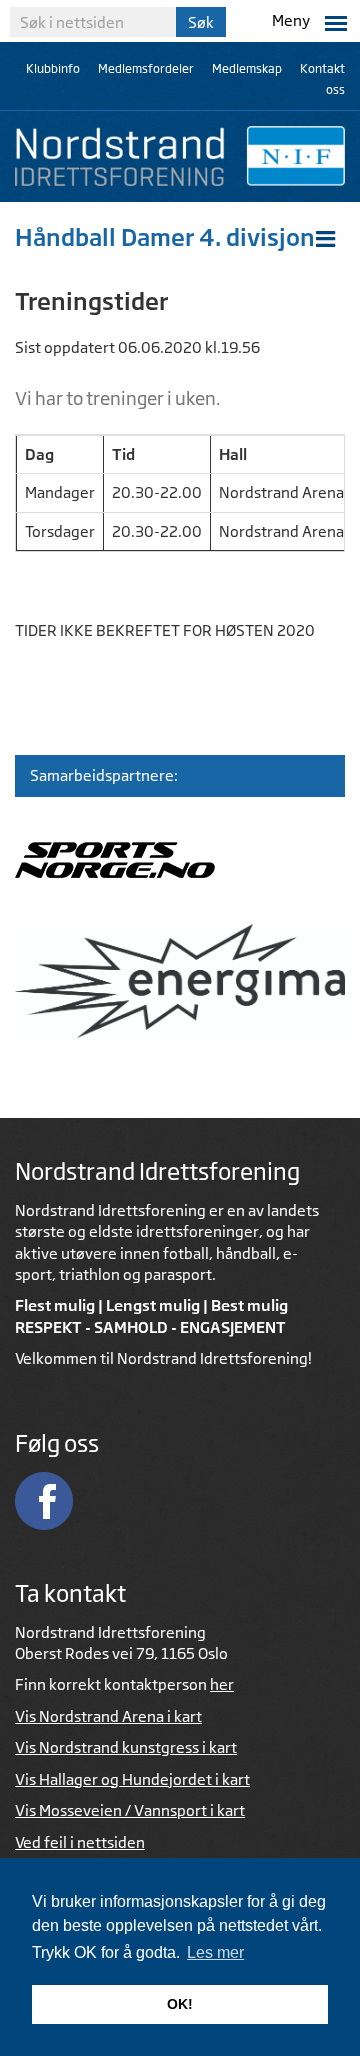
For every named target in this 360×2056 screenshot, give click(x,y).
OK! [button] (180, 2004)
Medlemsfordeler (146, 68)
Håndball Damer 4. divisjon (165, 237)
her (222, 1684)
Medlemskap (247, 68)
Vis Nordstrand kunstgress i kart (126, 1747)
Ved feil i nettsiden (80, 1842)
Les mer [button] (215, 1952)
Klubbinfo (53, 68)
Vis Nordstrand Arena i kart (108, 1716)
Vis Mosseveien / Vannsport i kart (130, 1810)
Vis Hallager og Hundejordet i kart (132, 1779)
